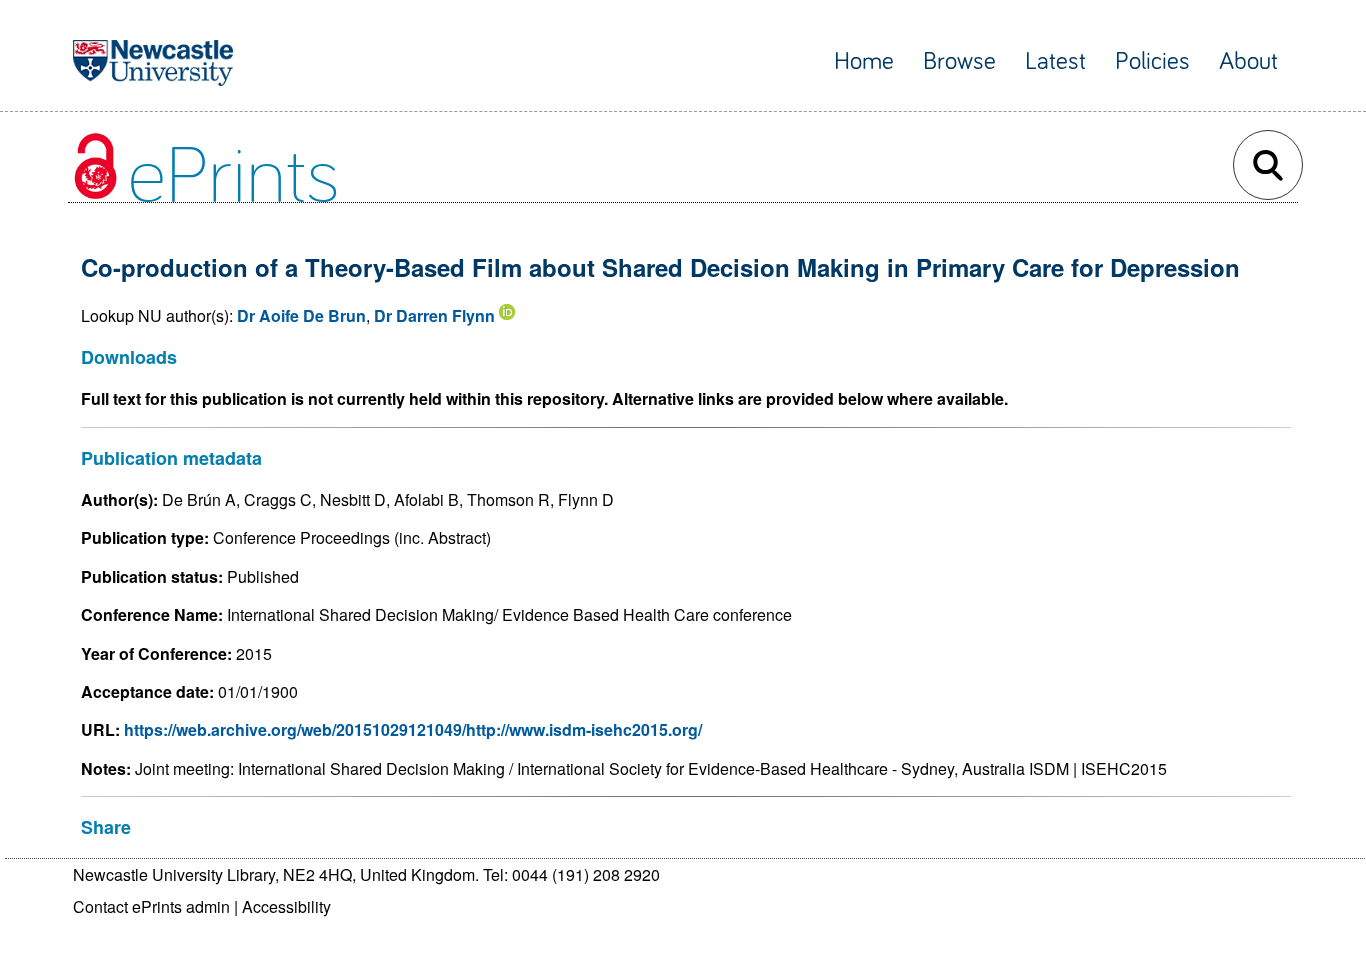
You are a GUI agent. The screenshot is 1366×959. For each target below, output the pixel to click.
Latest (1055, 61)
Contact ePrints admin (151, 906)
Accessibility (286, 906)
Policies (1152, 61)
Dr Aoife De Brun (301, 315)
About (1248, 61)
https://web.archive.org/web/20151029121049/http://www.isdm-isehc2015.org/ (413, 729)
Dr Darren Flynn (434, 315)
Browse (959, 61)
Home (864, 61)
